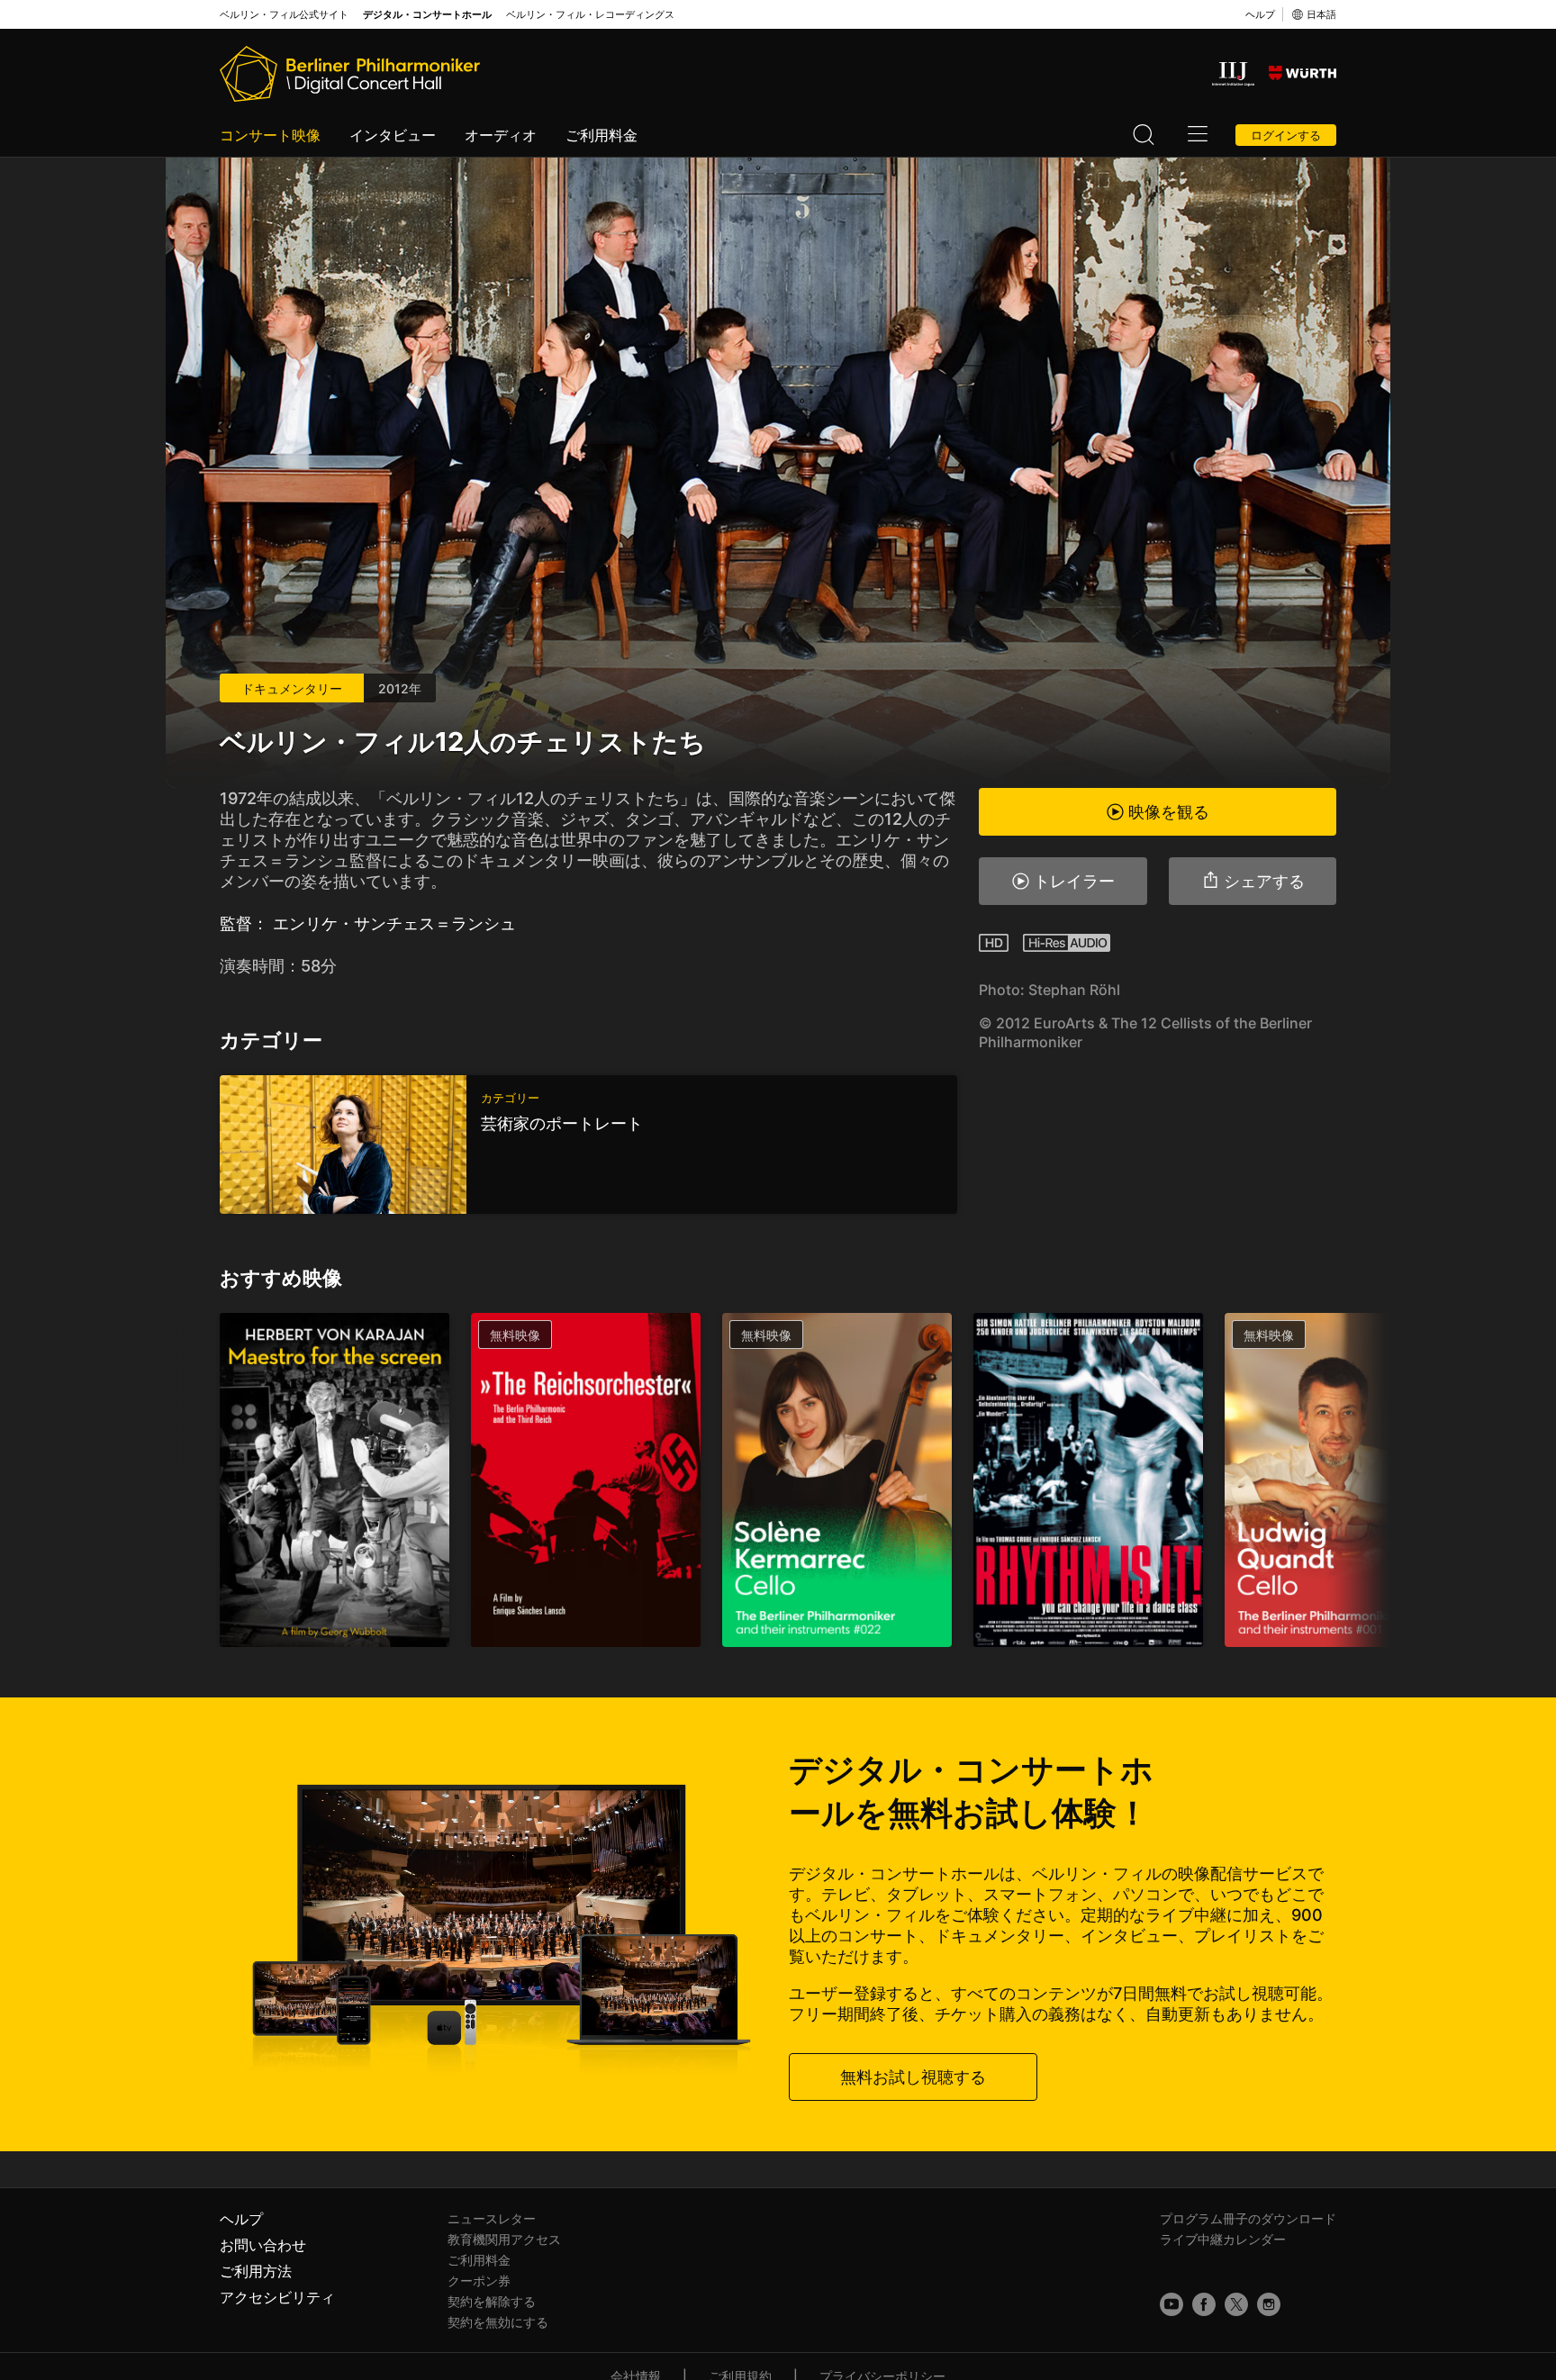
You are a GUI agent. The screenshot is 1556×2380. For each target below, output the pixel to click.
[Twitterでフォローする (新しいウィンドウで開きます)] (1236, 2304)
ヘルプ (1260, 14)
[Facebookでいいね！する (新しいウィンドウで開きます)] (1204, 2304)
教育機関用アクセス (504, 2239)
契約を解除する (492, 2301)
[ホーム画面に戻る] (350, 74)
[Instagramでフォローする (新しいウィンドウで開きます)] (1269, 2304)
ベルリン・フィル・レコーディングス (590, 15)
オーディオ (501, 135)
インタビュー (393, 135)
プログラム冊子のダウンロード (1248, 2218)
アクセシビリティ (277, 2297)
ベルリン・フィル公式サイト (284, 15)
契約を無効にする (498, 2322)
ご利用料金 (602, 135)
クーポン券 (479, 2280)
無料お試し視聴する (913, 2077)
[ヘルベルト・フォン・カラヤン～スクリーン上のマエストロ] (335, 1480)
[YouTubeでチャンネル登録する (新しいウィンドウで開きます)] (1172, 2304)
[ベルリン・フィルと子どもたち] (1088, 1480)
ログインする (1286, 135)
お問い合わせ (263, 2245)
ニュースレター (492, 2218)
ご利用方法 (256, 2271)
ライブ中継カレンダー (1223, 2239)
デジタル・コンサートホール (427, 15)
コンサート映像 (270, 135)
